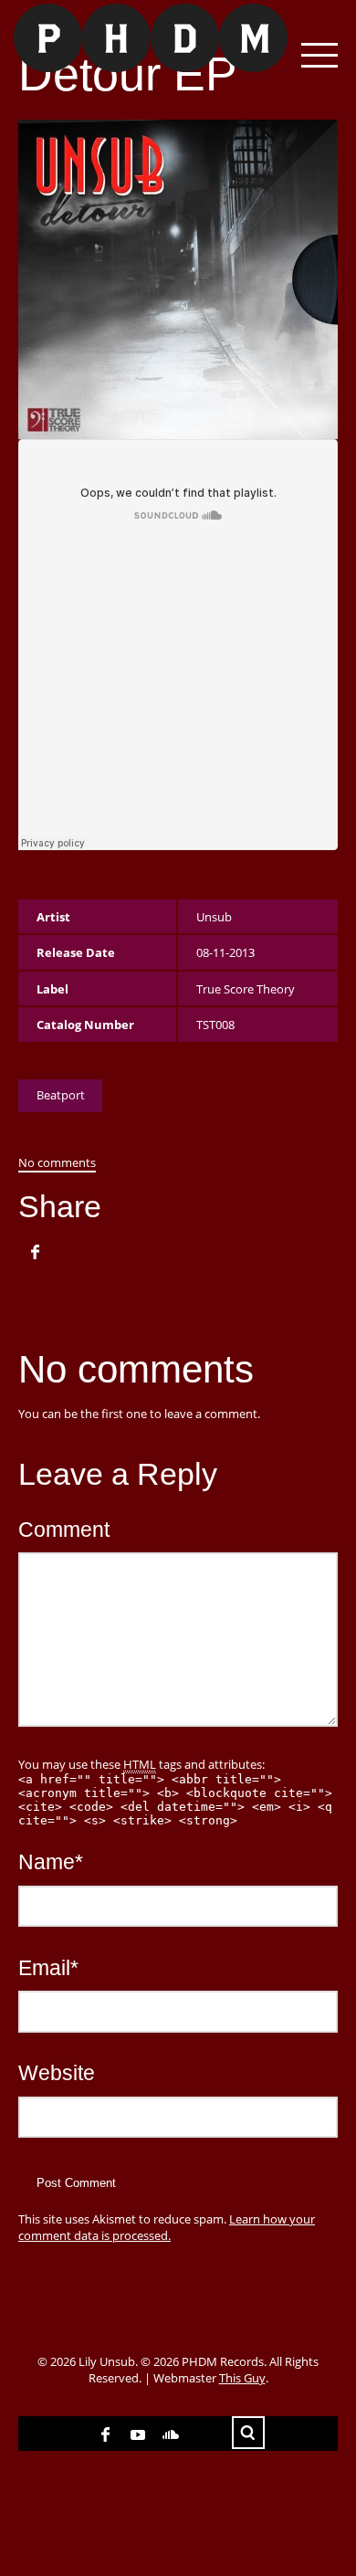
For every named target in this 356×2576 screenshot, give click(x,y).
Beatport (61, 1095)
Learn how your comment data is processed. (167, 2227)
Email (48, 1968)
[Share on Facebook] (35, 1252)
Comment (64, 1530)
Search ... (248, 2433)
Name (51, 1862)
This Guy (242, 2378)
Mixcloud (204, 2434)
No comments (57, 1162)
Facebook (105, 2434)
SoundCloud (171, 2434)
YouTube (138, 2434)
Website (57, 2073)
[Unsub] (144, 38)
